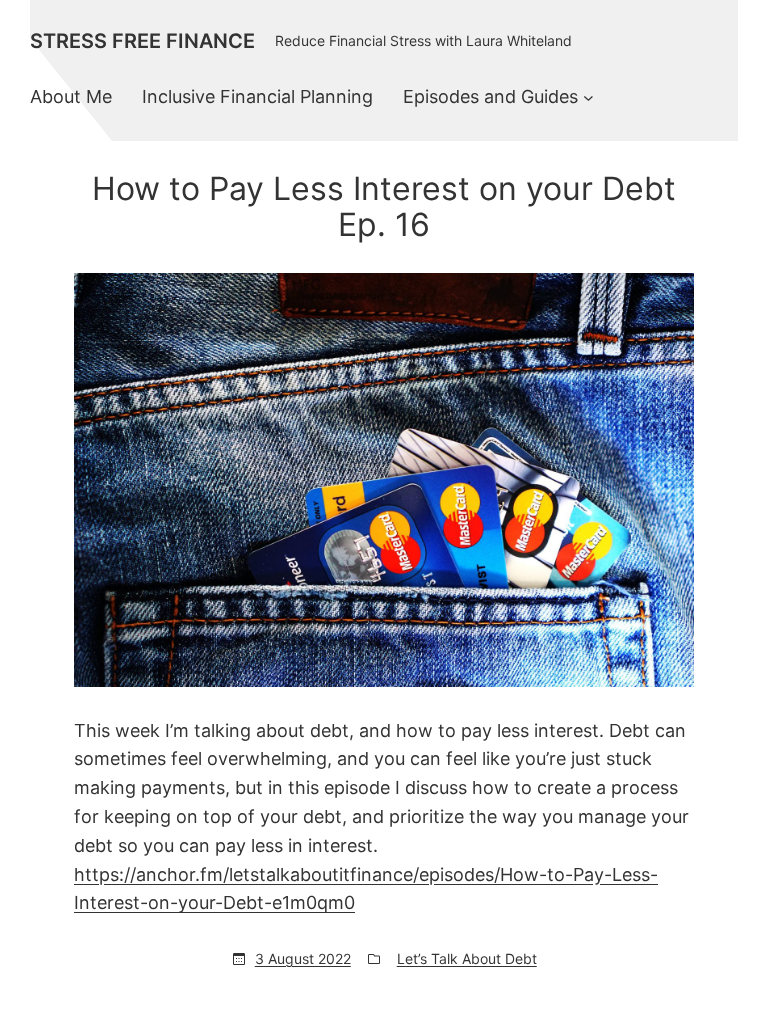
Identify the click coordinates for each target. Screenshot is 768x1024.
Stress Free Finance (142, 41)
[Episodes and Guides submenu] (588, 97)
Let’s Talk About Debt (467, 958)
